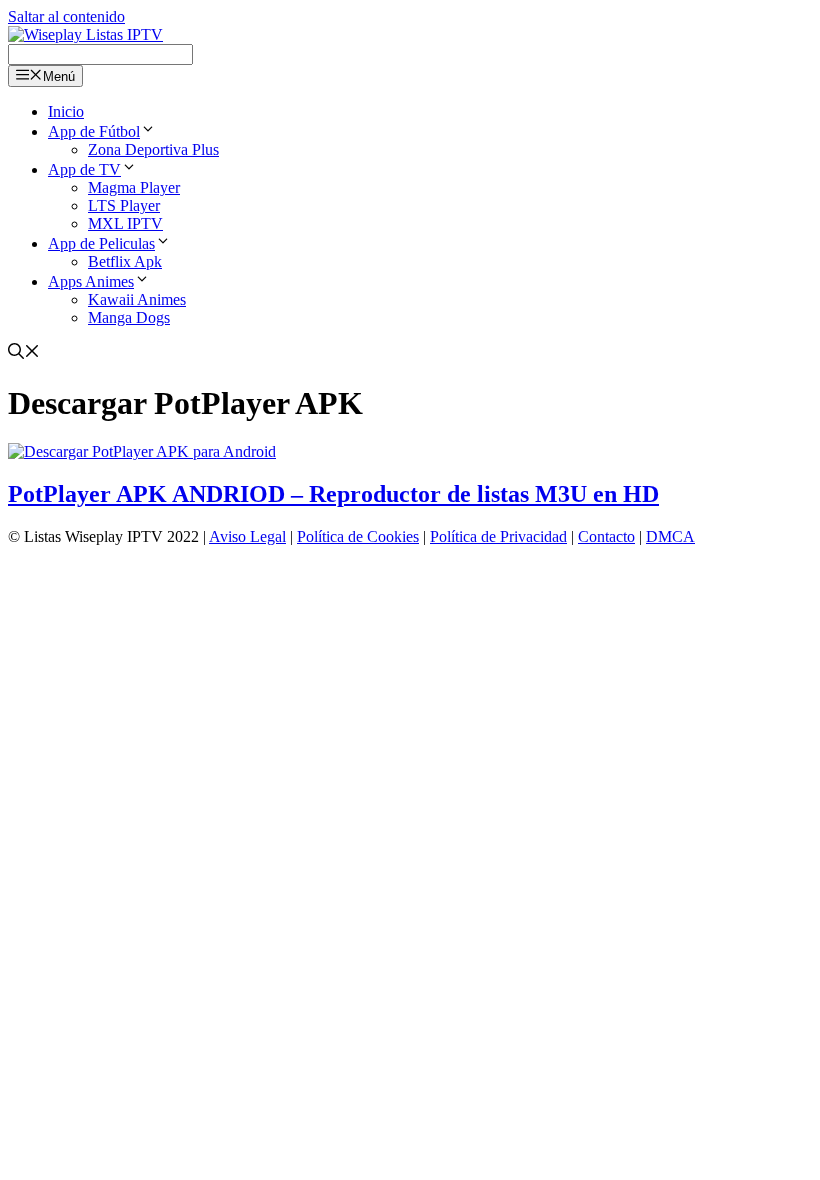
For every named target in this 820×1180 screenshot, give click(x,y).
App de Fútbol (94, 131)
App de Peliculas (101, 243)
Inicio (66, 111)
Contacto (606, 536)
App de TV (84, 169)
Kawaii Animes (137, 299)
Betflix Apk (125, 261)
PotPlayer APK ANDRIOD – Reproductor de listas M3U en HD (333, 494)
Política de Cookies (358, 536)
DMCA (670, 536)
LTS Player (124, 205)
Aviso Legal (247, 536)
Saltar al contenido (66, 16)
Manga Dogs (129, 317)
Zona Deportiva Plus (153, 149)
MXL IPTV (125, 223)
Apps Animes (91, 281)
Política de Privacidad (498, 536)
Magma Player (134, 187)
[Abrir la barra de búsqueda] (24, 353)
